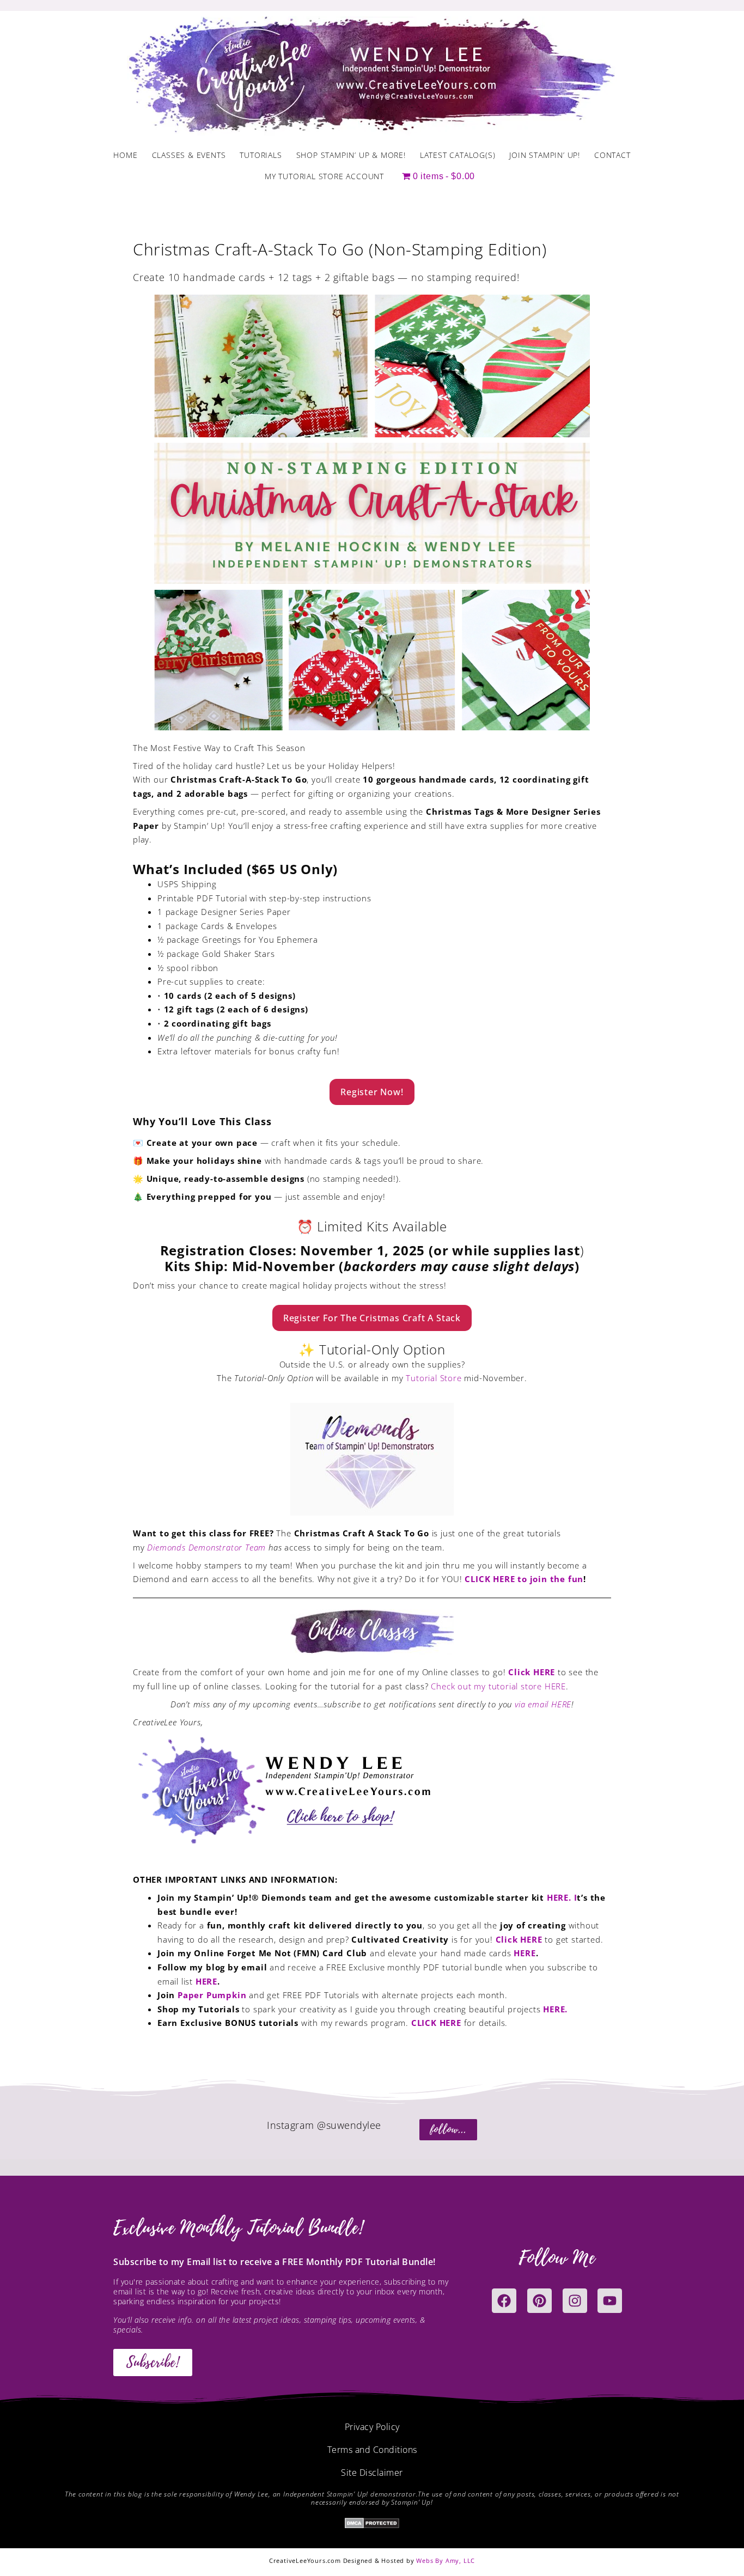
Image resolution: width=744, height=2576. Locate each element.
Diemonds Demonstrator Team (206, 1547)
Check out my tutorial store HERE (498, 1686)
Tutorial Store (434, 1378)
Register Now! (372, 1092)
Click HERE (532, 1672)
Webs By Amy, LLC (446, 2560)
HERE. (555, 2009)
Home (125, 155)
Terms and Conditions (372, 2450)
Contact (612, 155)
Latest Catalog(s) (458, 155)
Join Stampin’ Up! (545, 155)
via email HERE (542, 1704)
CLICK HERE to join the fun (524, 1579)
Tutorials (261, 155)
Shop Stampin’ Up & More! (351, 155)
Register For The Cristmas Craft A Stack (372, 1318)
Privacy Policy (372, 2427)
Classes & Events (189, 155)
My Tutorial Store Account (324, 176)
